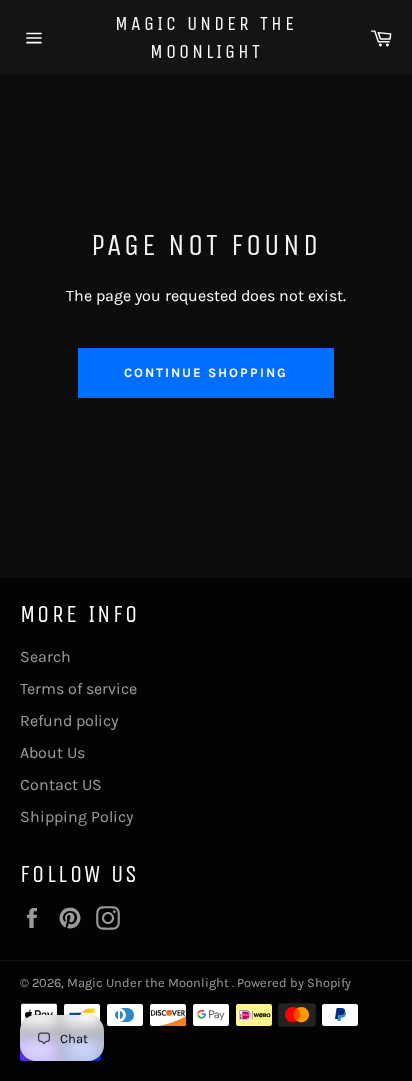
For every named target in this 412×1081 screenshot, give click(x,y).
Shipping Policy (76, 816)
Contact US (61, 784)
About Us (52, 752)
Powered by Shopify (294, 982)
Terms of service (78, 688)
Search (45, 656)
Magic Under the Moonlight (206, 37)
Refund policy (69, 720)
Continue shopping (205, 372)
